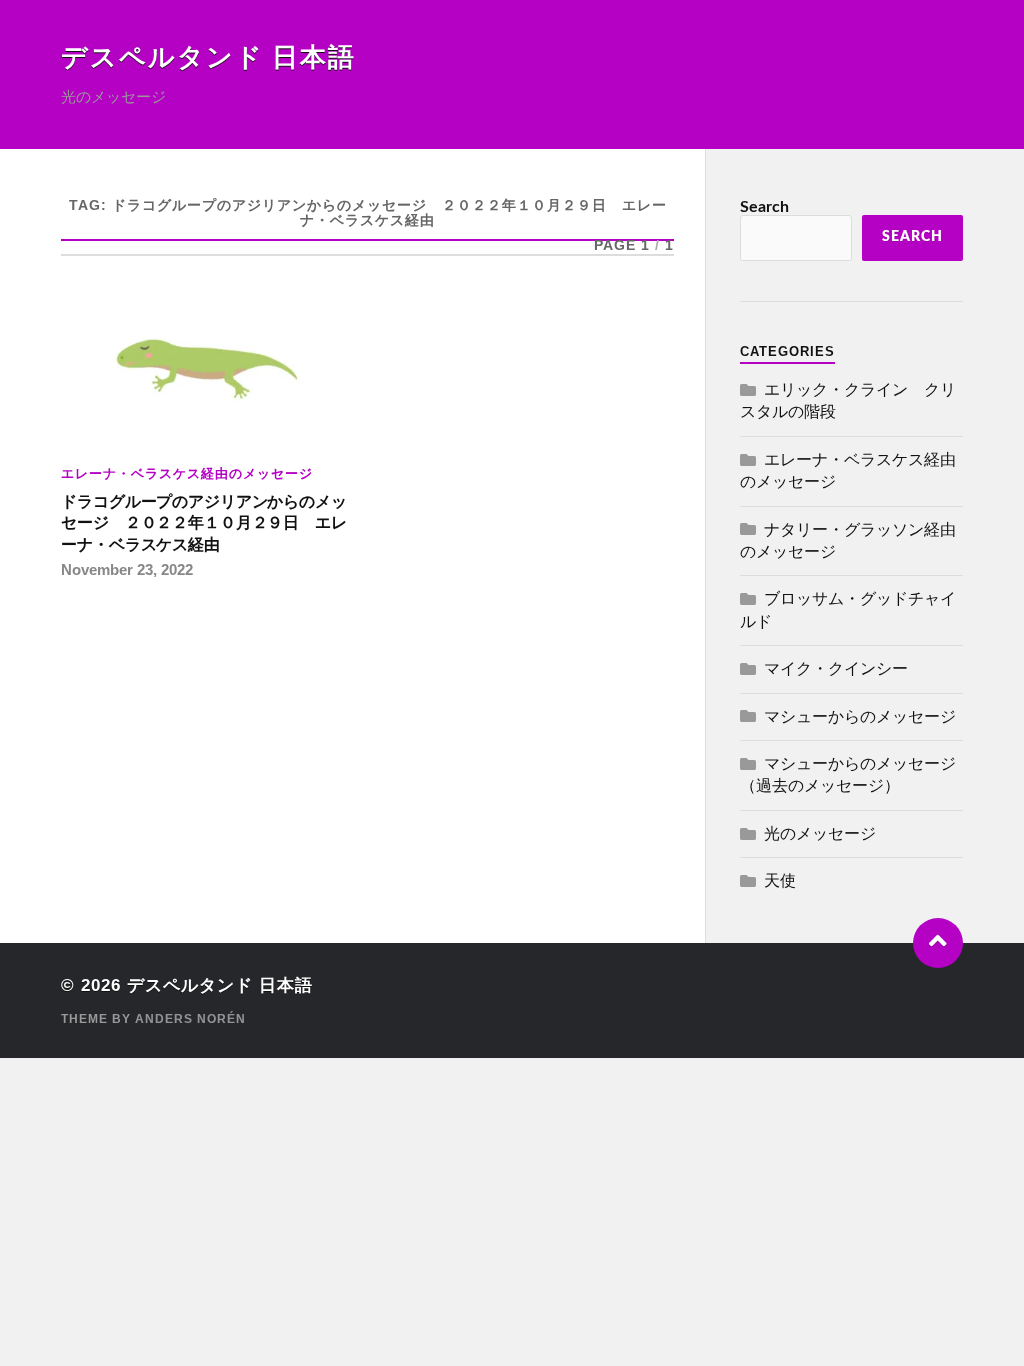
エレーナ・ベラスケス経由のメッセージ (187, 473)
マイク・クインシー (836, 669)
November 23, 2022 (127, 569)
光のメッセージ (820, 834)
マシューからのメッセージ (860, 717)
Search (764, 207)
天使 (780, 881)
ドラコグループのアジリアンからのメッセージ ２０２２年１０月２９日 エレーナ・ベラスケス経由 (203, 523)
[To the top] (938, 943)
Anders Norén (190, 1019)
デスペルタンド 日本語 (208, 58)
